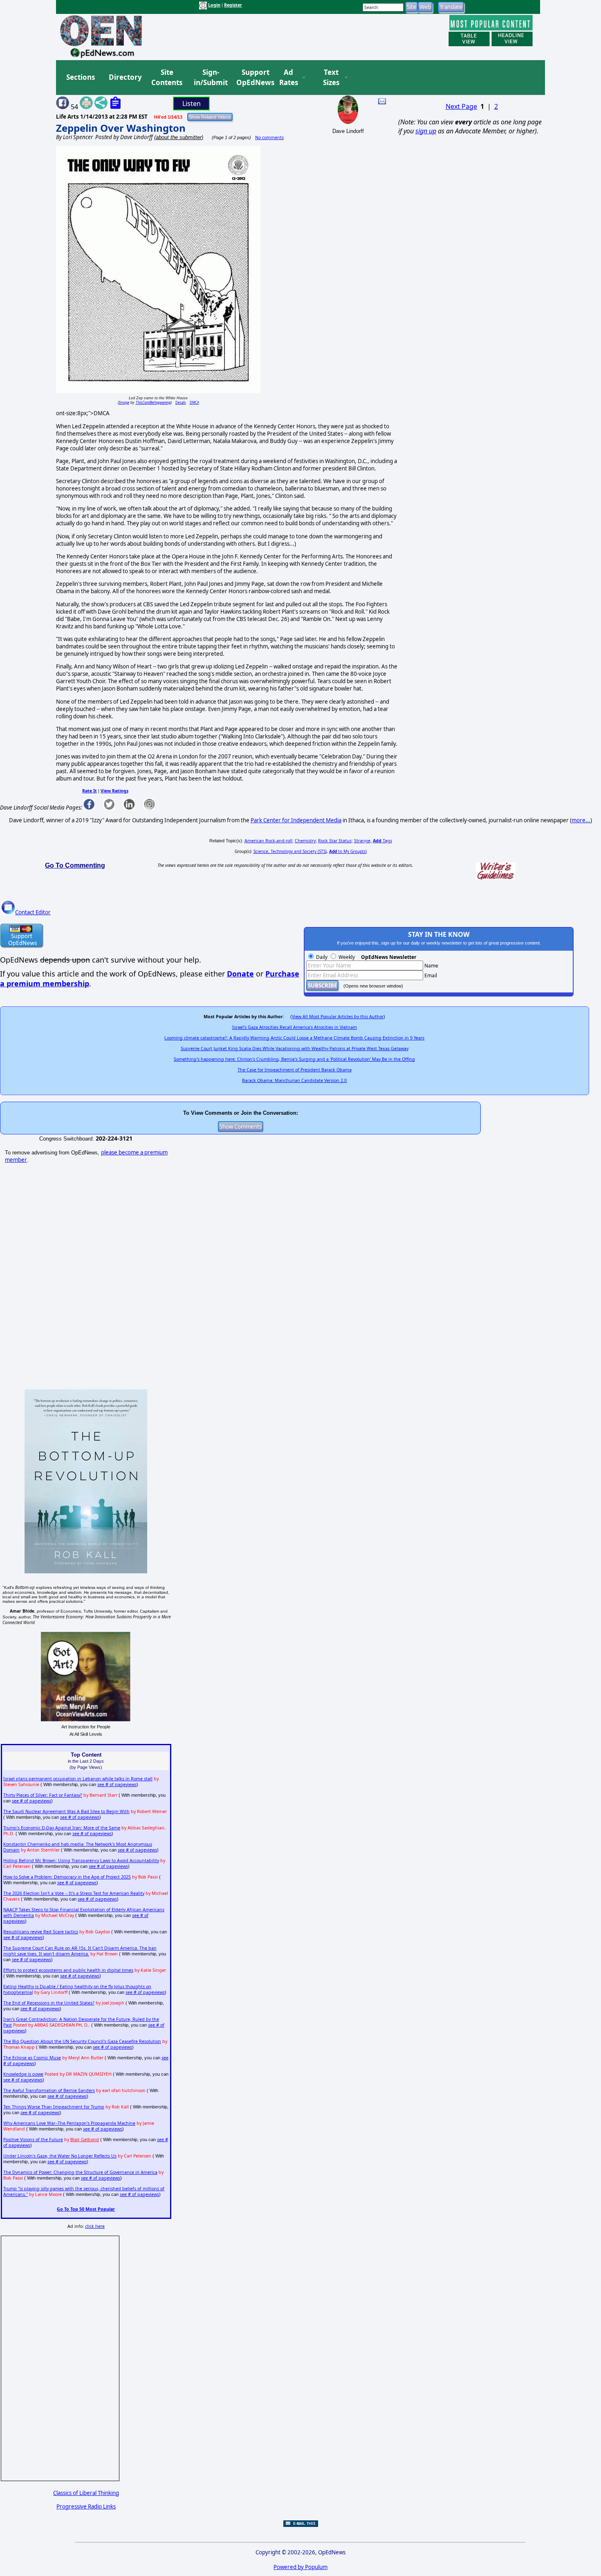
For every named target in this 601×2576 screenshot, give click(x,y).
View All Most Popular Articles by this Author (338, 1017)
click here (95, 2226)
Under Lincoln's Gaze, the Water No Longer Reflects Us (60, 2156)
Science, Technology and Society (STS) (290, 851)
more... (581, 820)
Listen (192, 103)
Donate (240, 974)
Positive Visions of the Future (33, 2140)
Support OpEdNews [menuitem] (252, 78)
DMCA (194, 402)
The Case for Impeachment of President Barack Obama (295, 1070)
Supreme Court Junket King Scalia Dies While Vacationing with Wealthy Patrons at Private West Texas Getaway (295, 1048)
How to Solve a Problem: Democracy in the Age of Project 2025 (67, 1877)
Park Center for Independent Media (296, 820)
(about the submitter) (179, 137)
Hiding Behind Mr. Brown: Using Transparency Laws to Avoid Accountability (81, 1861)
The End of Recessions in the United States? (49, 2003)
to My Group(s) (348, 851)
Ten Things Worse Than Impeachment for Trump (54, 2107)
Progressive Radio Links (86, 2506)
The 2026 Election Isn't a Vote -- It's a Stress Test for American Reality (74, 1893)
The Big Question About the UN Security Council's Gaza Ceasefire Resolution (82, 2041)
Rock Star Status (335, 841)
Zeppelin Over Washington (121, 128)
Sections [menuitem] (81, 77)
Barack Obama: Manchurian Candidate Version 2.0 (294, 1080)
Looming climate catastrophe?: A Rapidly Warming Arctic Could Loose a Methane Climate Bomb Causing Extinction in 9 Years (294, 1038)
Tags (382, 841)
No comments (269, 137)
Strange (362, 841)
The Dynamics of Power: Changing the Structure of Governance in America (80, 2172)
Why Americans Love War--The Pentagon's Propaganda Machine (69, 2123)
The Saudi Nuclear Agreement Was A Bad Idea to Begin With (66, 1811)
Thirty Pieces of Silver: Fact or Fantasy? (43, 1795)
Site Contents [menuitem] (167, 78)
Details (181, 402)
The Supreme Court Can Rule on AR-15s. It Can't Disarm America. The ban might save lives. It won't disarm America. (80, 1951)
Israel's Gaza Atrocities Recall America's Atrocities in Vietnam (295, 1027)
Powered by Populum (300, 2567)
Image (124, 402)
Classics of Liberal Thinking (86, 2493)
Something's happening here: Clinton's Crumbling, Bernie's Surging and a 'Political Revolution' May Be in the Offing (294, 1059)
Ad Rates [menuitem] (289, 78)
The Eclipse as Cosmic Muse (32, 2058)
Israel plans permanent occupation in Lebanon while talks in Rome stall (78, 1779)
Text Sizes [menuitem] (331, 78)
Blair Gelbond (85, 2140)
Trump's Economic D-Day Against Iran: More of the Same (62, 1828)
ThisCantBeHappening (153, 402)
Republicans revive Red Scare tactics (41, 1932)
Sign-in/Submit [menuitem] (210, 78)
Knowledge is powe (23, 2074)
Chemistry (305, 841)
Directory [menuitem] (125, 77)
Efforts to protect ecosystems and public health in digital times (68, 1970)
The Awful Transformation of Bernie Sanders (49, 2090)
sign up (426, 131)
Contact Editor (33, 912)
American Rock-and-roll (268, 841)
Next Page (461, 106)
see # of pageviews (117, 1784)
